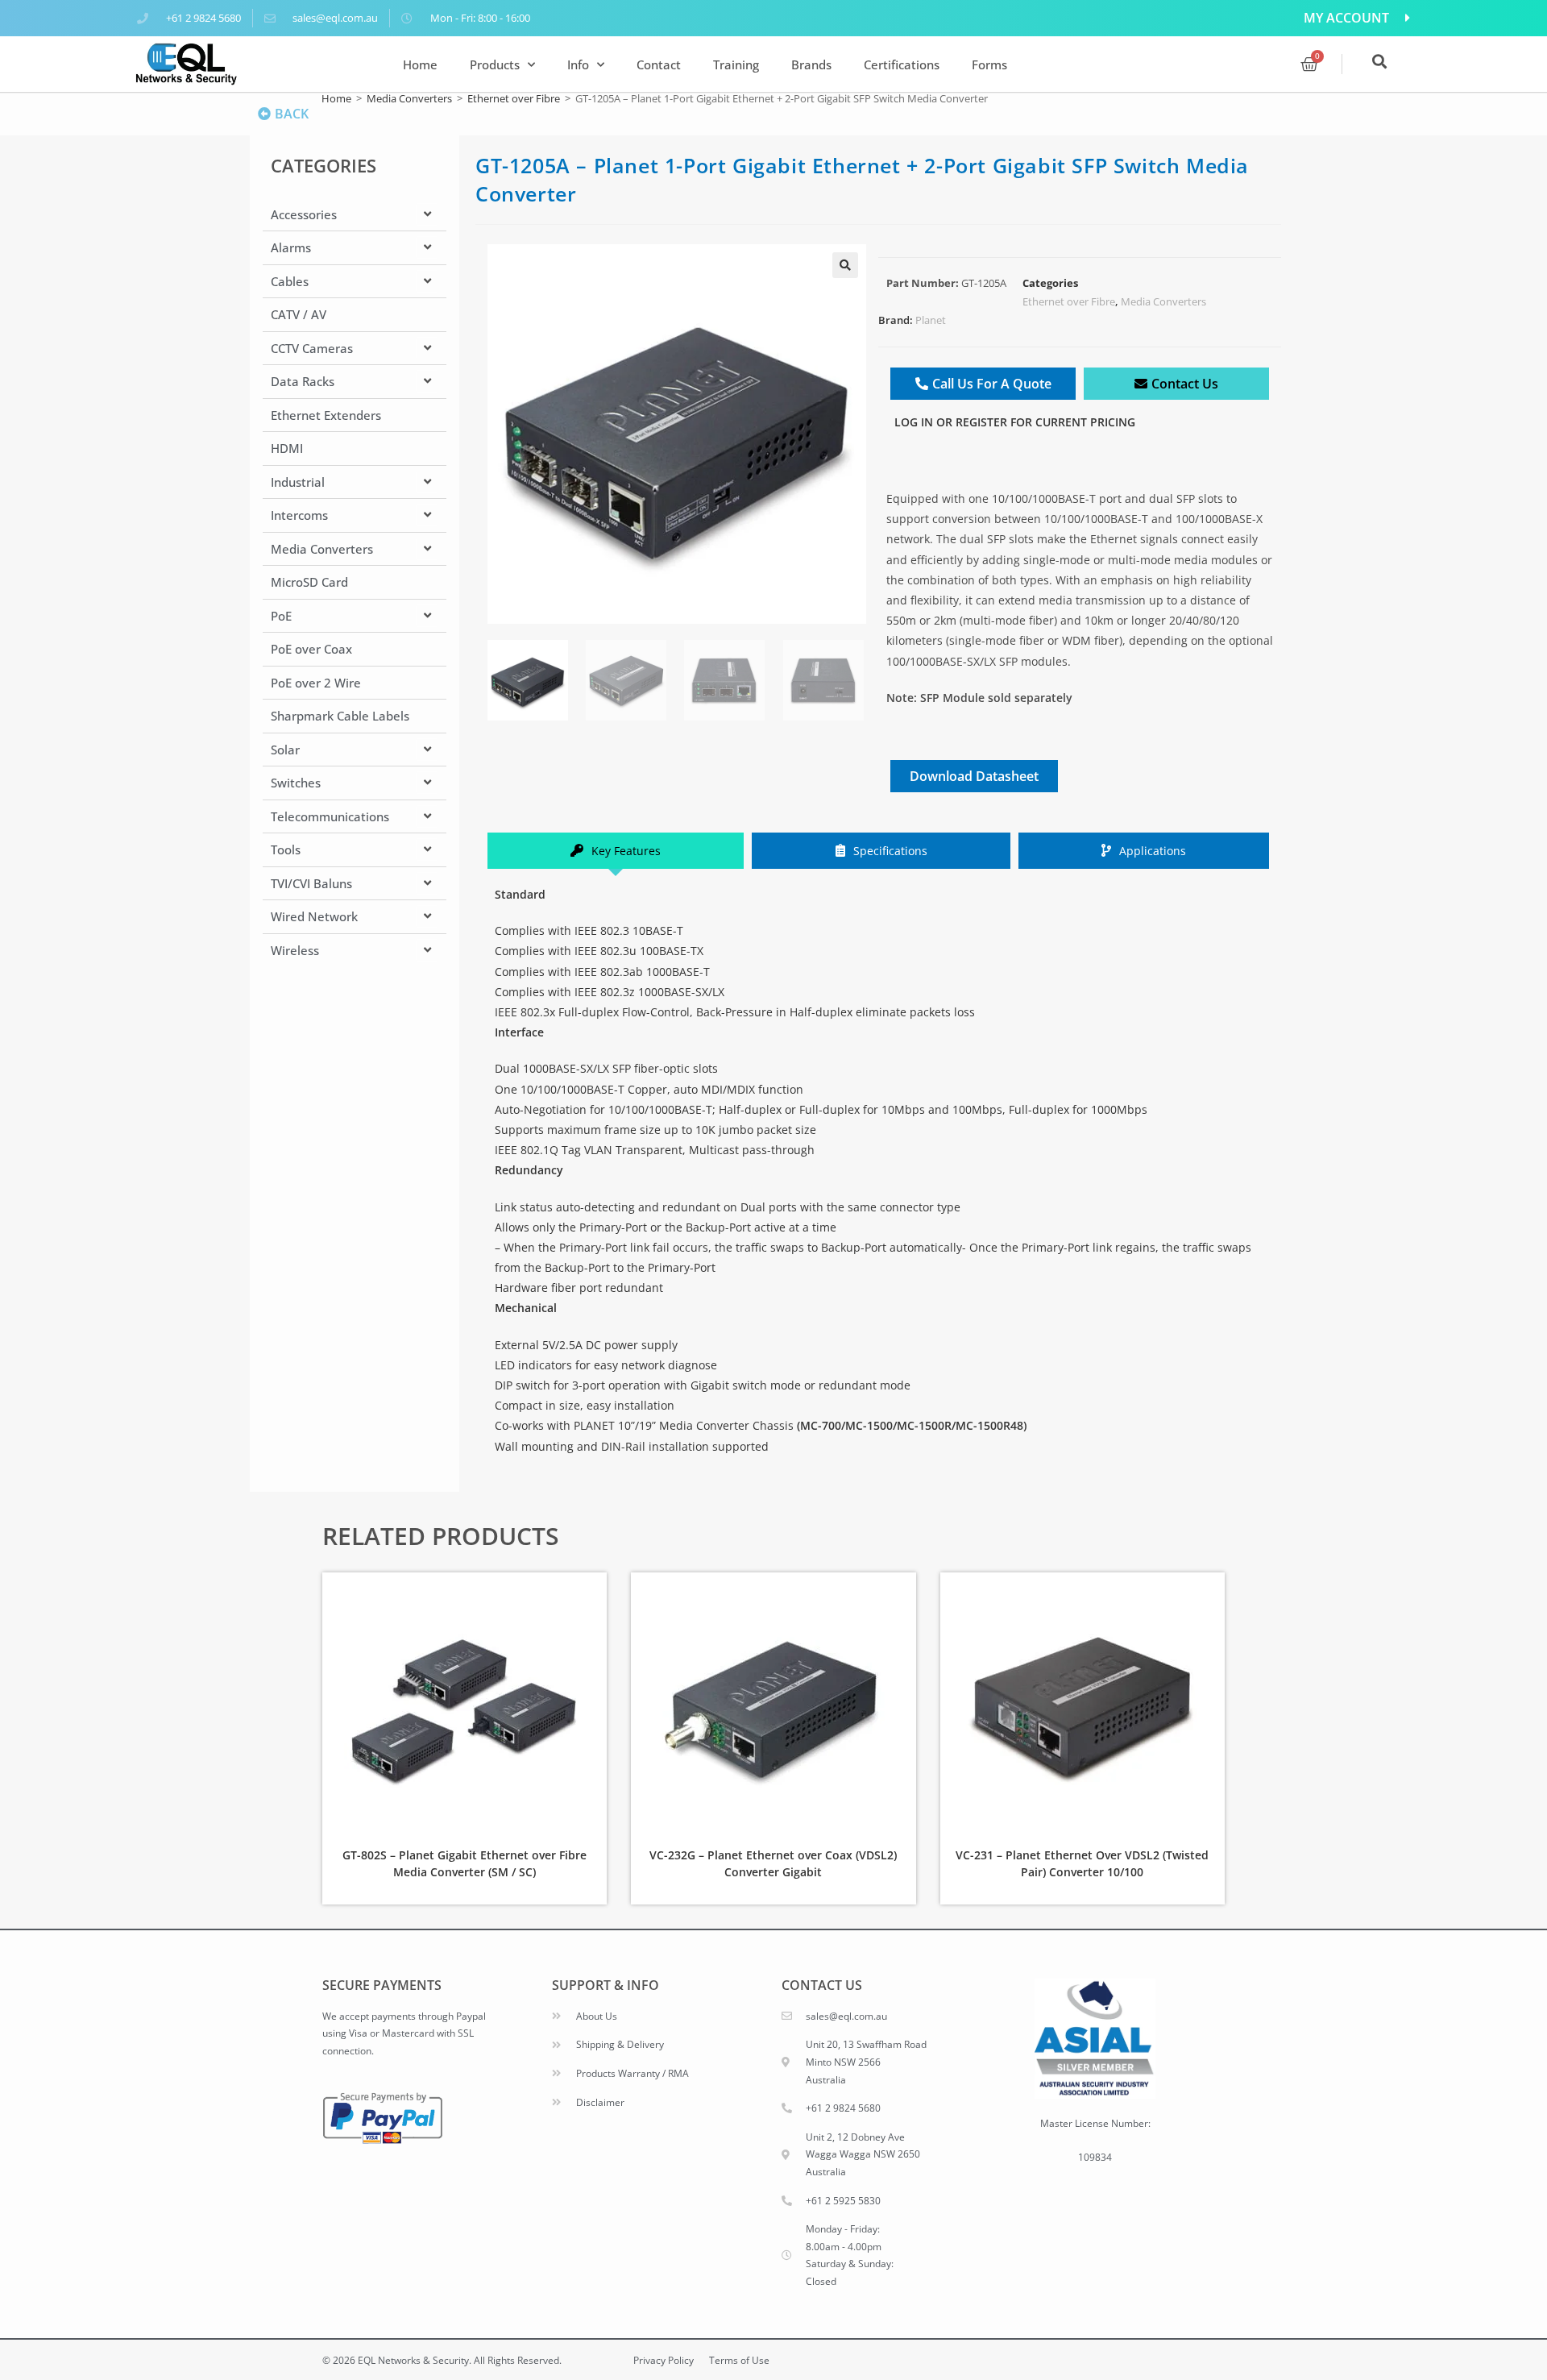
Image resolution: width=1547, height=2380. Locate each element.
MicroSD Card (309, 582)
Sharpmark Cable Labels (340, 716)
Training (736, 64)
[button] (845, 265)
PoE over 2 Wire (316, 683)
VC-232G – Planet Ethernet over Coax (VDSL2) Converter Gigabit (773, 1863)
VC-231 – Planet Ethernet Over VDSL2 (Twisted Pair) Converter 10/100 (1082, 1863)
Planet (931, 320)
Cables (290, 281)
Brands (811, 64)
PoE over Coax (311, 649)
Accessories (304, 214)
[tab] (616, 851)
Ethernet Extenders (326, 415)
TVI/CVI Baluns (311, 883)
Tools (286, 849)
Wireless (295, 950)
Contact (659, 64)
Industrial (298, 482)
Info (578, 64)
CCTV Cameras (312, 348)
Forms (989, 64)
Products (495, 64)
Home (420, 64)
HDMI (287, 448)
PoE (281, 616)
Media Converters (409, 98)
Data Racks (303, 381)
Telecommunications (330, 816)
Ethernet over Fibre (514, 98)
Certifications (902, 64)
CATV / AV (299, 314)
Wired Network (314, 916)
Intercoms (299, 515)
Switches (296, 783)
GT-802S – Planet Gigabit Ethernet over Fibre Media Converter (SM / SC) (465, 1863)
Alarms (291, 247)
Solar (285, 750)
